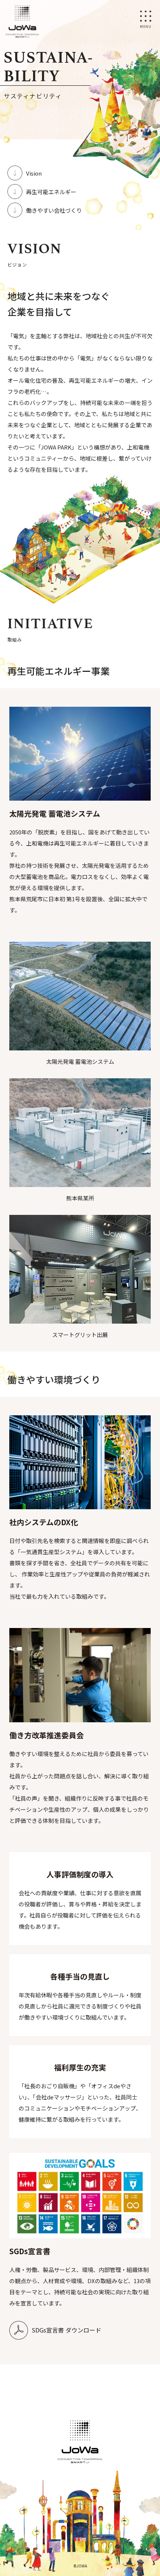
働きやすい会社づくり (54, 210)
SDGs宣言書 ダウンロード (66, 2330)
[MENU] (145, 15)
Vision (34, 173)
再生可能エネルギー (51, 192)
